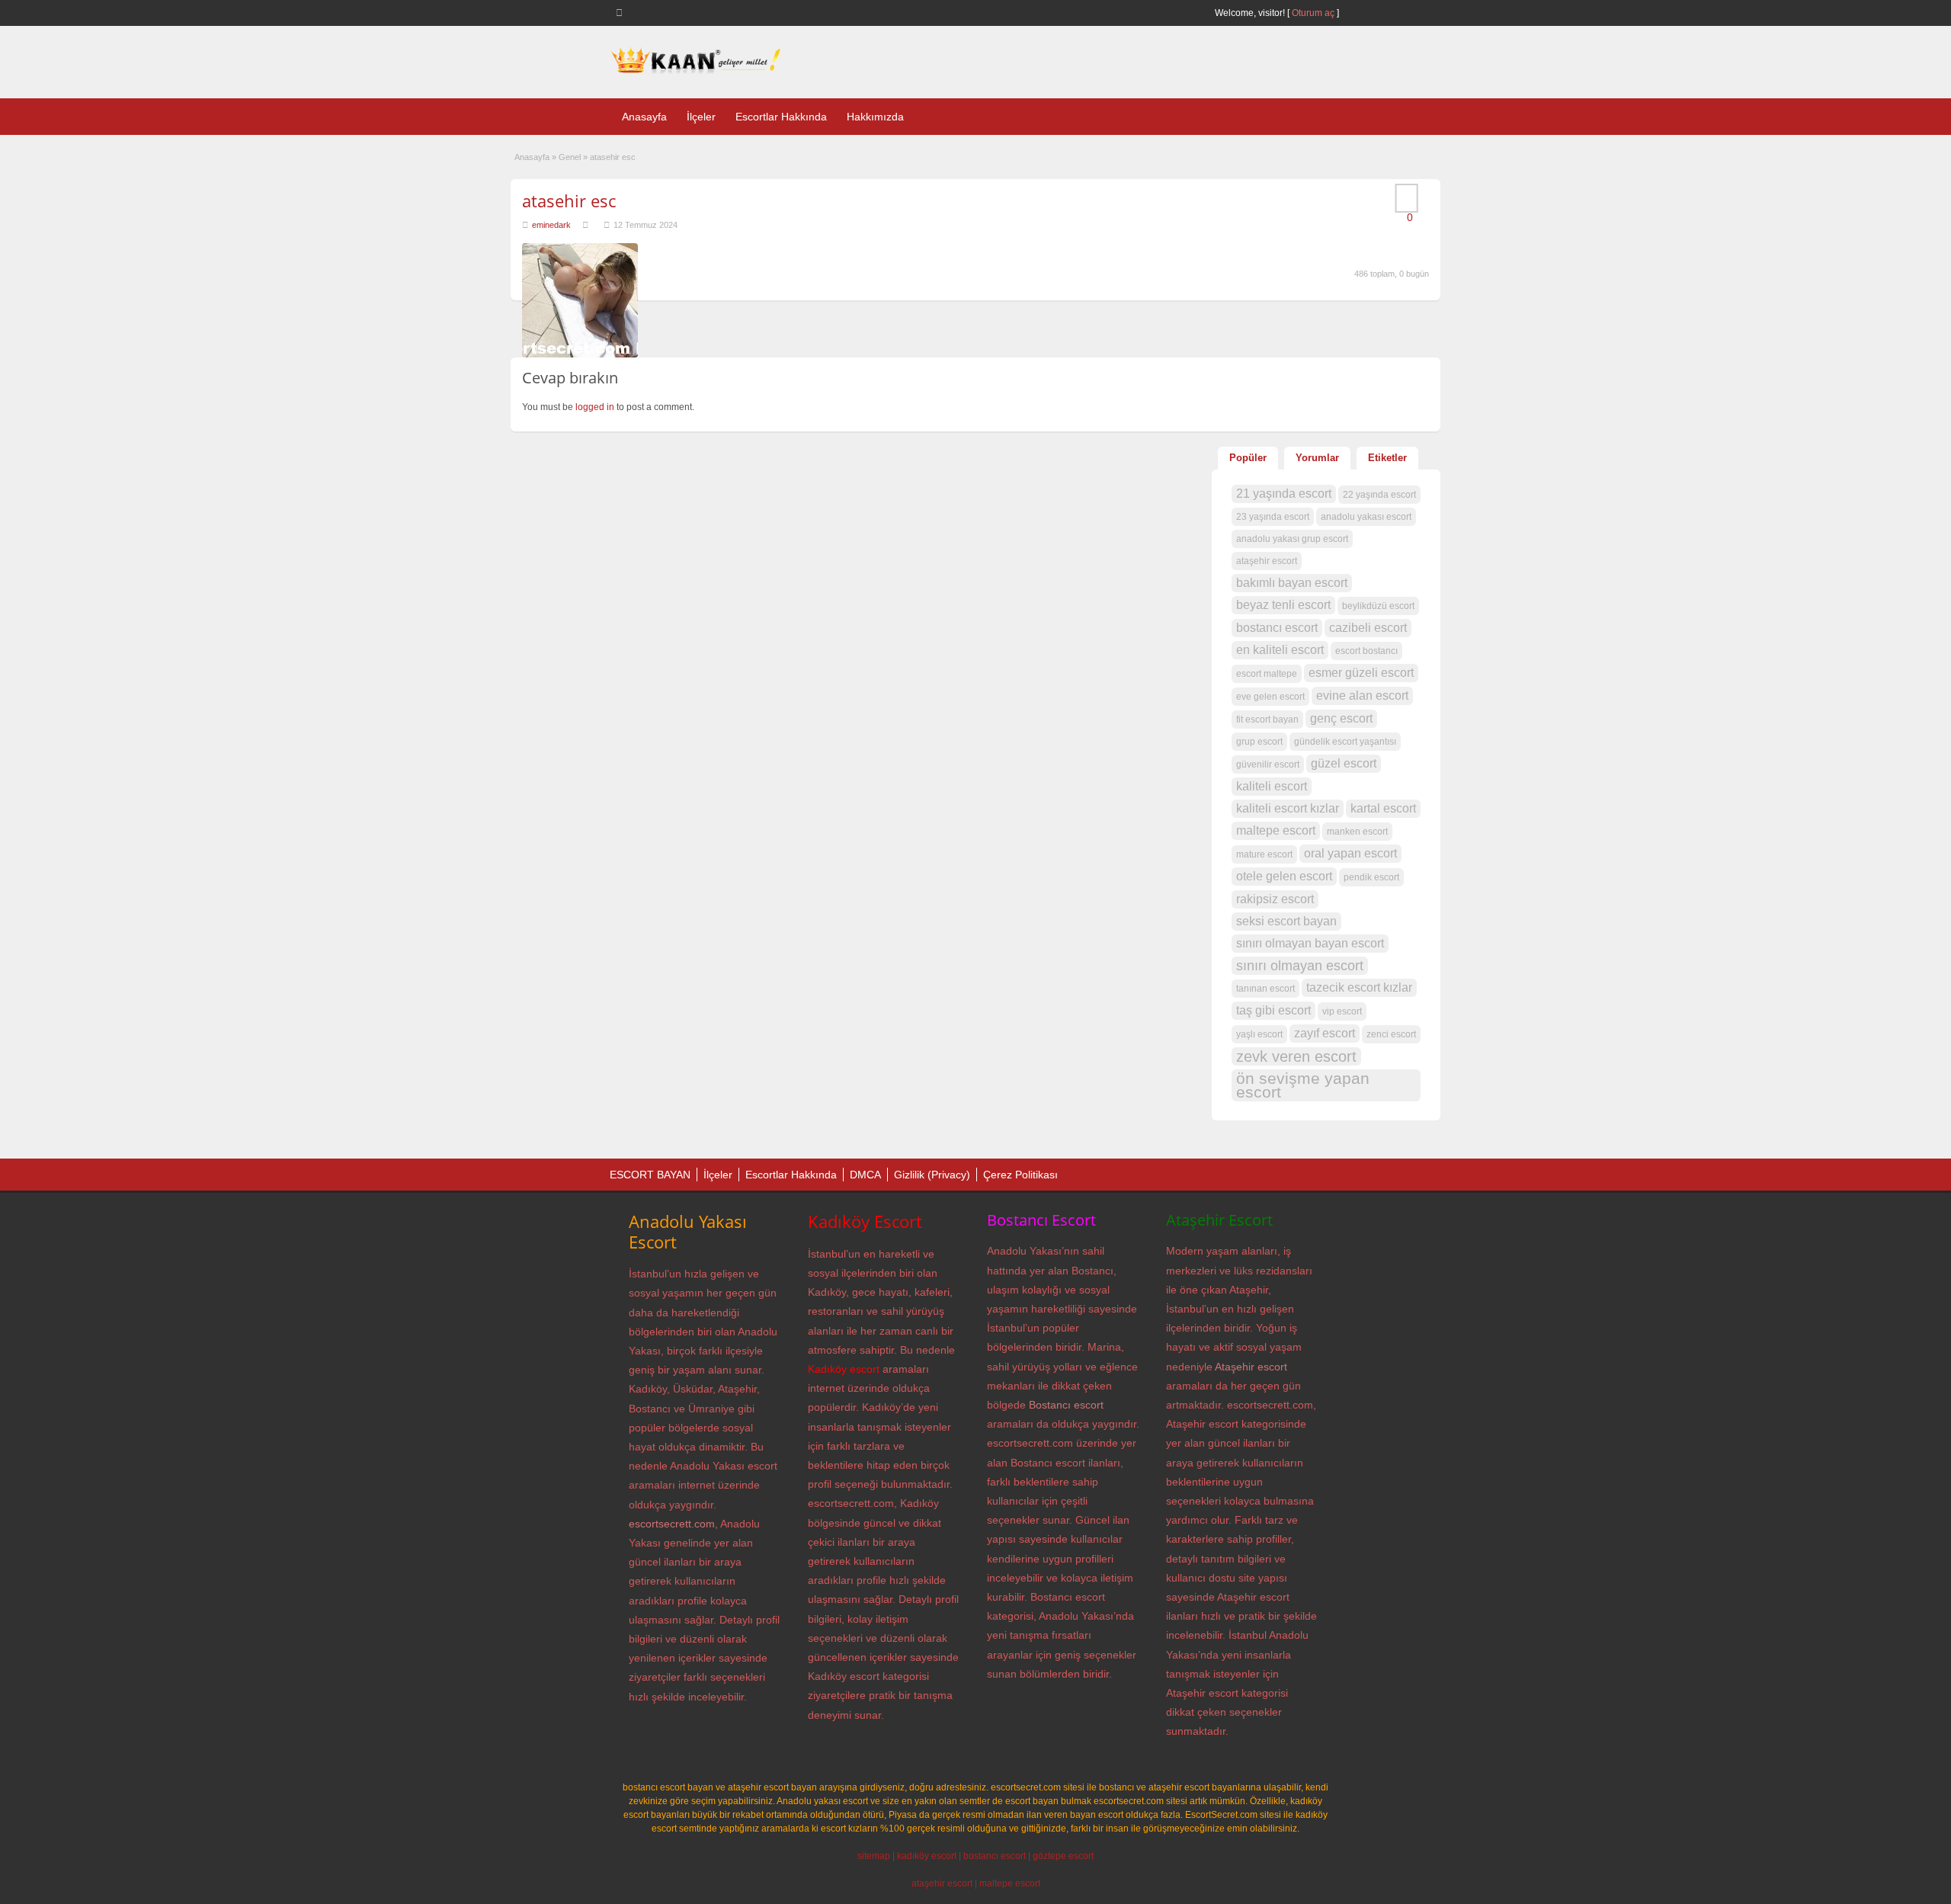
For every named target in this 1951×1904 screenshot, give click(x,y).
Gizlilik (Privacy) (932, 1175)
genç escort (1341, 718)
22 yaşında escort (1379, 495)
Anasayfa (644, 117)
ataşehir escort (1267, 561)
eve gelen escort (1270, 697)
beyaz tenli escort (1283, 605)
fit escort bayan (1267, 720)
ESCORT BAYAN (650, 1175)
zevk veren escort (1296, 1056)
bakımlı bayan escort (1292, 583)
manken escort (1357, 832)
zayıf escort (1325, 1033)
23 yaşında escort (1273, 517)
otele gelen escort (1284, 876)
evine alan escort (1362, 696)
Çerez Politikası (1020, 1175)
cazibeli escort (1368, 628)
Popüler (1248, 458)
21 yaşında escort (1284, 494)
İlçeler (701, 117)
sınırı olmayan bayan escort (1310, 943)
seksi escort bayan (1286, 921)
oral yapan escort (1350, 853)
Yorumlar (1317, 458)
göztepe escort (1063, 1856)
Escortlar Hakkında (781, 117)
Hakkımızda (875, 117)
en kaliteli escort (1280, 650)
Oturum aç (1314, 13)
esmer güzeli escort (1361, 673)
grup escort (1259, 742)
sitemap (874, 1856)
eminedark (551, 225)
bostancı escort (1277, 628)
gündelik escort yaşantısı (1345, 742)
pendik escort (1371, 877)
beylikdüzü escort (1378, 606)
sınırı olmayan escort (1300, 966)
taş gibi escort (1273, 1010)
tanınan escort (1265, 989)
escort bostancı (1366, 651)
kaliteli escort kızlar (1288, 808)
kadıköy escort (927, 1856)
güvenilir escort (1268, 764)
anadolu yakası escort (1366, 517)
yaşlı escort (1259, 1034)
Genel (570, 157)
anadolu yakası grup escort (1292, 539)
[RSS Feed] (622, 12)
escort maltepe (1267, 674)
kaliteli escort (1272, 786)
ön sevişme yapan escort (1303, 1085)
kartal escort (1383, 808)
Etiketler (1387, 458)
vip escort (1342, 1011)
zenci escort (1391, 1034)
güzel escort (1344, 763)
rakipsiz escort (1275, 899)
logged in (595, 407)
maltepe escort (1276, 830)
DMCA (865, 1175)
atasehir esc (569, 200)
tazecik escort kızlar (1359, 987)
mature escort (1264, 854)
